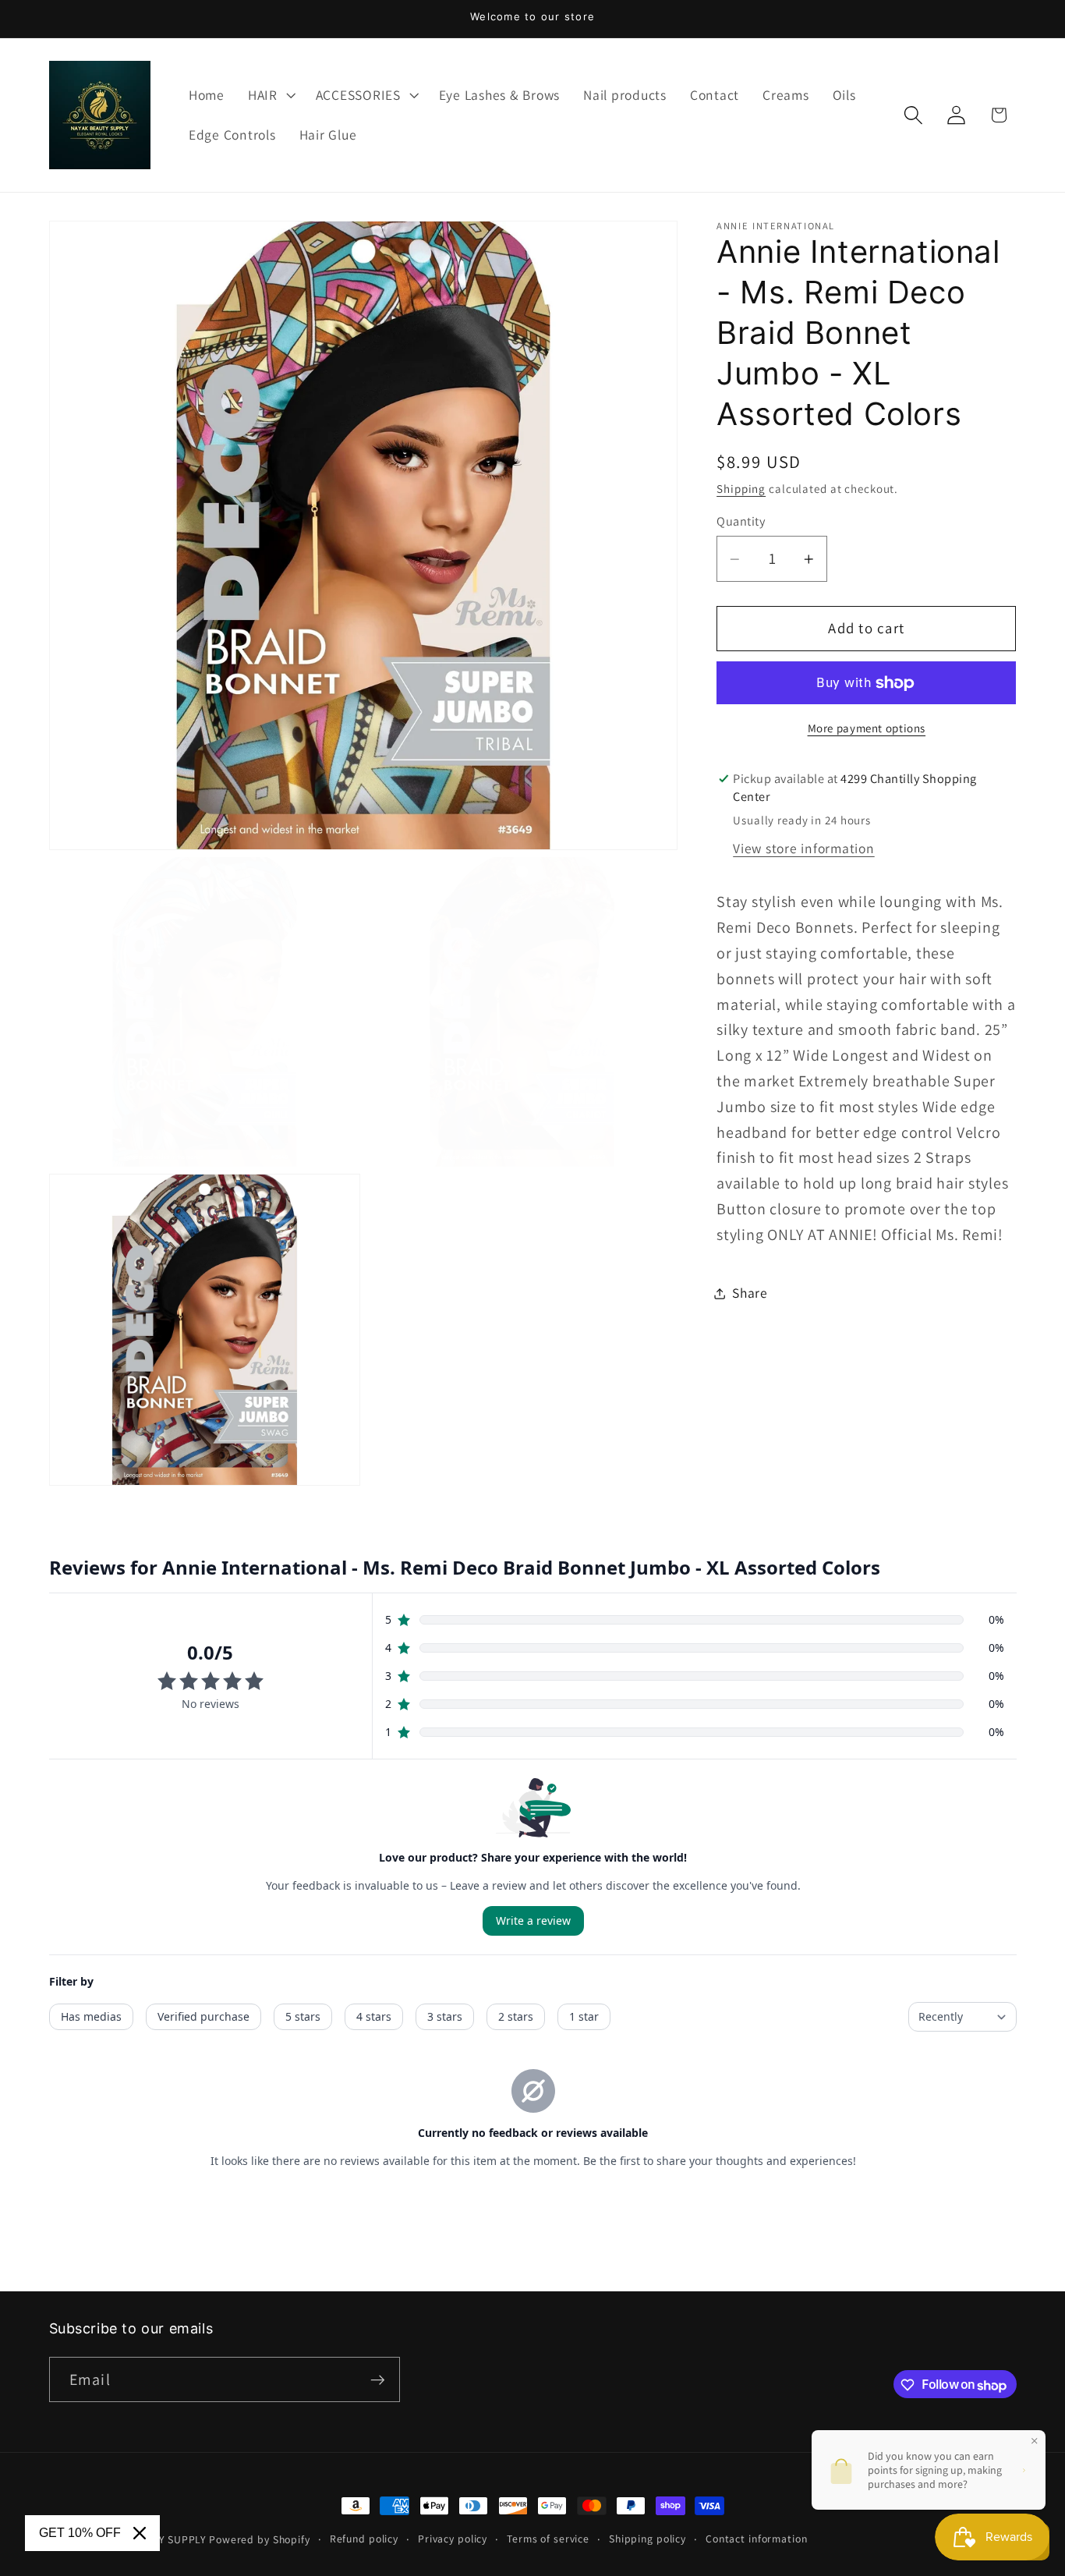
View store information (804, 849)
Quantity (741, 522)
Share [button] (750, 1293)
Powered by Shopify (260, 2539)
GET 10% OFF (80, 2533)
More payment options (867, 728)
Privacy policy (453, 2539)
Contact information (757, 2539)
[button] (270, 95)
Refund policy (364, 2539)
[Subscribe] (378, 2380)
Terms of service (548, 2539)
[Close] (140, 2533)
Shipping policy (647, 2539)
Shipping (741, 489)
